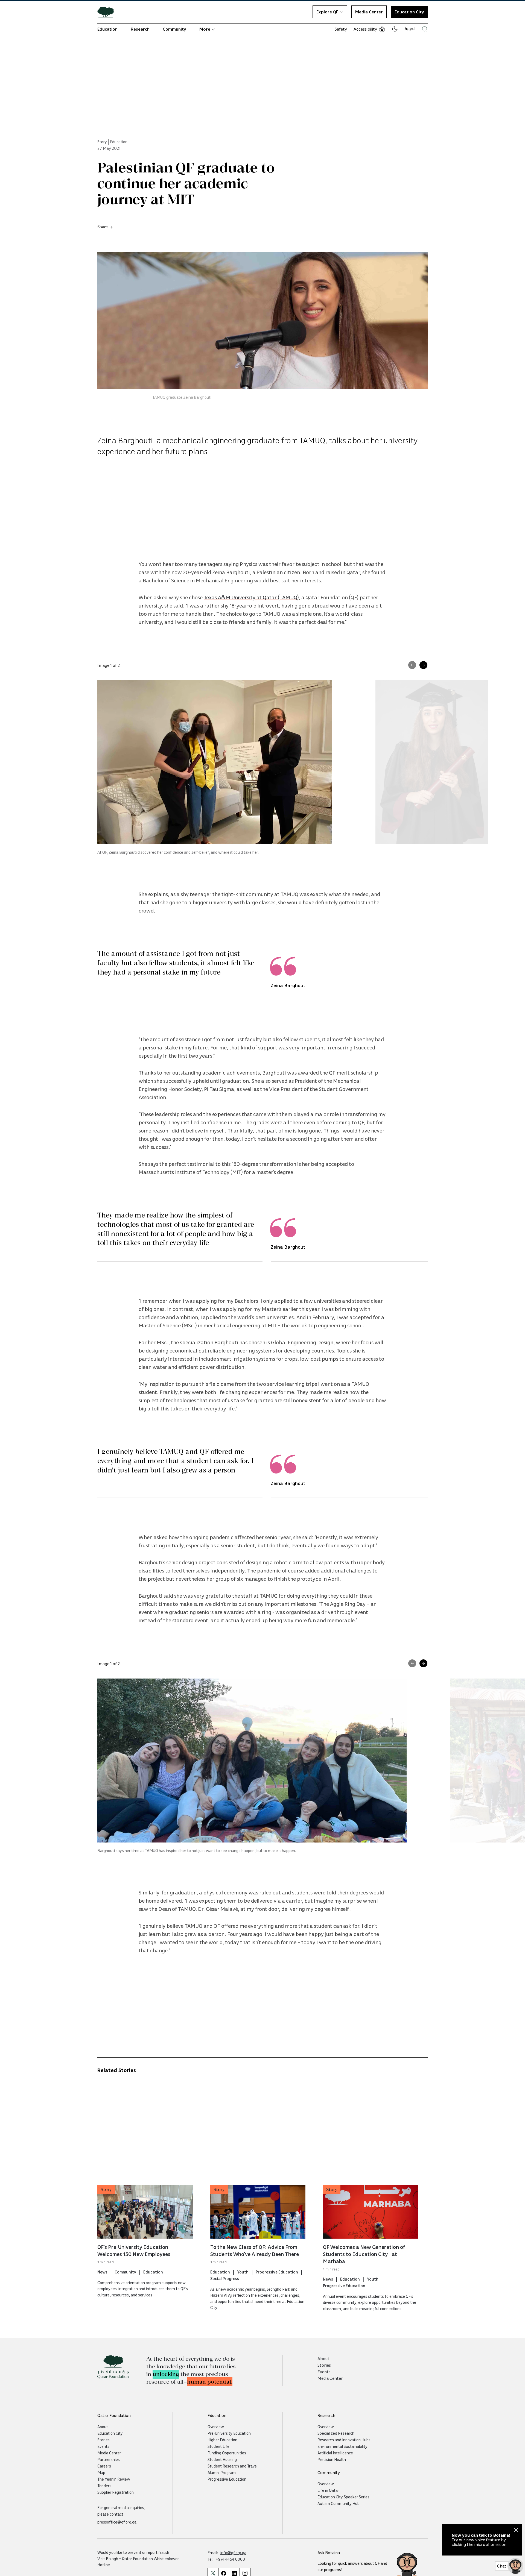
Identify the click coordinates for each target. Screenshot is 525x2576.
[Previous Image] (412, 665)
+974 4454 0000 (230, 2559)
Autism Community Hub (339, 2503)
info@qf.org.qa (233, 2552)
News (102, 2272)
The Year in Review (114, 2479)
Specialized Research (336, 2433)
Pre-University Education (229, 2433)
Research (140, 29)
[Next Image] (423, 665)
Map (101, 2472)
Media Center (369, 12)
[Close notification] (516, 2531)
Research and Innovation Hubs (344, 2440)
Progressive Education (277, 2272)
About (323, 2358)
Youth (243, 2272)
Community (174, 29)
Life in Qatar (328, 2490)
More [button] (205, 29)
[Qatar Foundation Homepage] (108, 12)
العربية (410, 28)
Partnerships (109, 2459)
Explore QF (327, 12)
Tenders (104, 2486)
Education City (110, 2433)
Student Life (218, 2446)
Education (107, 29)
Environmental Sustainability (342, 2446)
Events (324, 2372)
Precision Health (332, 2459)
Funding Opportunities (227, 2453)
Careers (104, 2466)
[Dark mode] (395, 29)
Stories (324, 2365)
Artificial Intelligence (335, 2453)
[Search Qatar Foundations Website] (425, 29)
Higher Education (222, 2440)
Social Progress (225, 2278)
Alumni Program (222, 2472)
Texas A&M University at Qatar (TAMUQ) (251, 597)
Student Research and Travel (233, 2466)
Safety (341, 29)
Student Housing (222, 2459)
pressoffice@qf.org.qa (117, 2522)
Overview (216, 2427)
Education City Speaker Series (343, 2497)
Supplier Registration (116, 2492)
